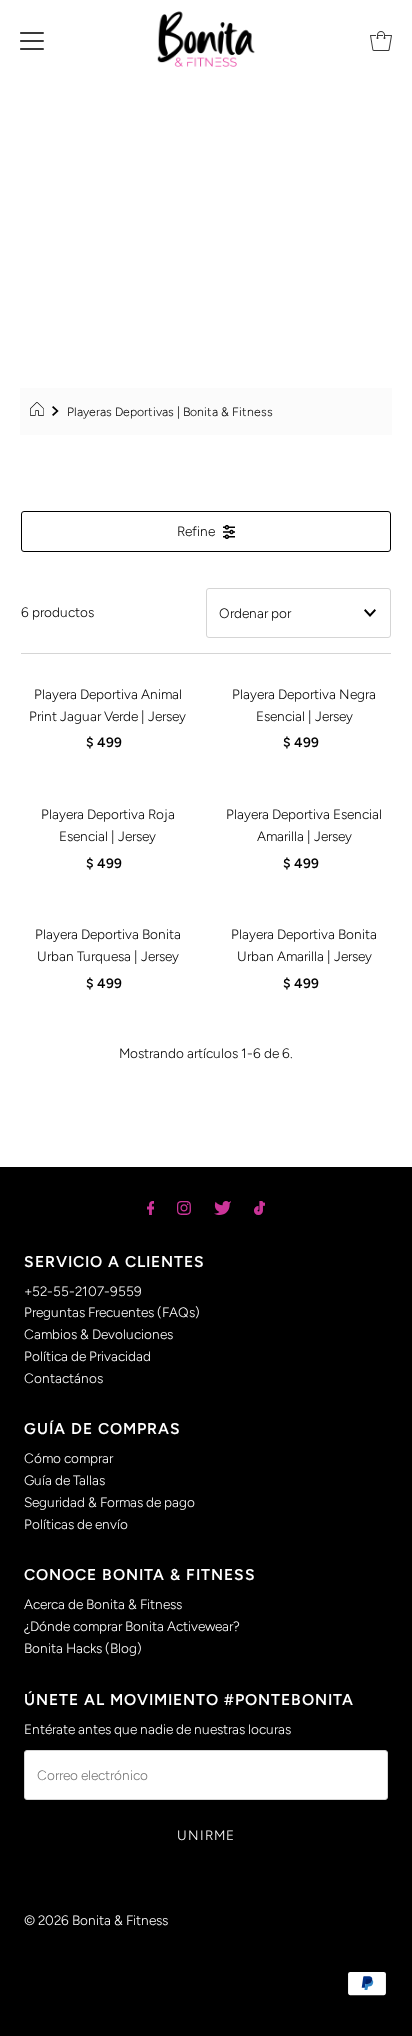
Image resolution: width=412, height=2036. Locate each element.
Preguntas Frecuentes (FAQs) (112, 1312)
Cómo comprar (68, 1458)
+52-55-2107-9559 (83, 1291)
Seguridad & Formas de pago (109, 1502)
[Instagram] (184, 1208)
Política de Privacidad (87, 1356)
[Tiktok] (259, 1208)
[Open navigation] (32, 39)
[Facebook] (151, 1208)
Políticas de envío (76, 1524)
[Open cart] (381, 39)
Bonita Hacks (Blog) (83, 1648)
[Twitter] (222, 1208)
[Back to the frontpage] (39, 412)
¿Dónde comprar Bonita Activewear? (132, 1626)
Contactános (63, 1378)
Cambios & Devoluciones (98, 1334)
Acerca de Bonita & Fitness (103, 1604)
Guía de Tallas (64, 1480)
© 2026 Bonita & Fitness (96, 1920)
